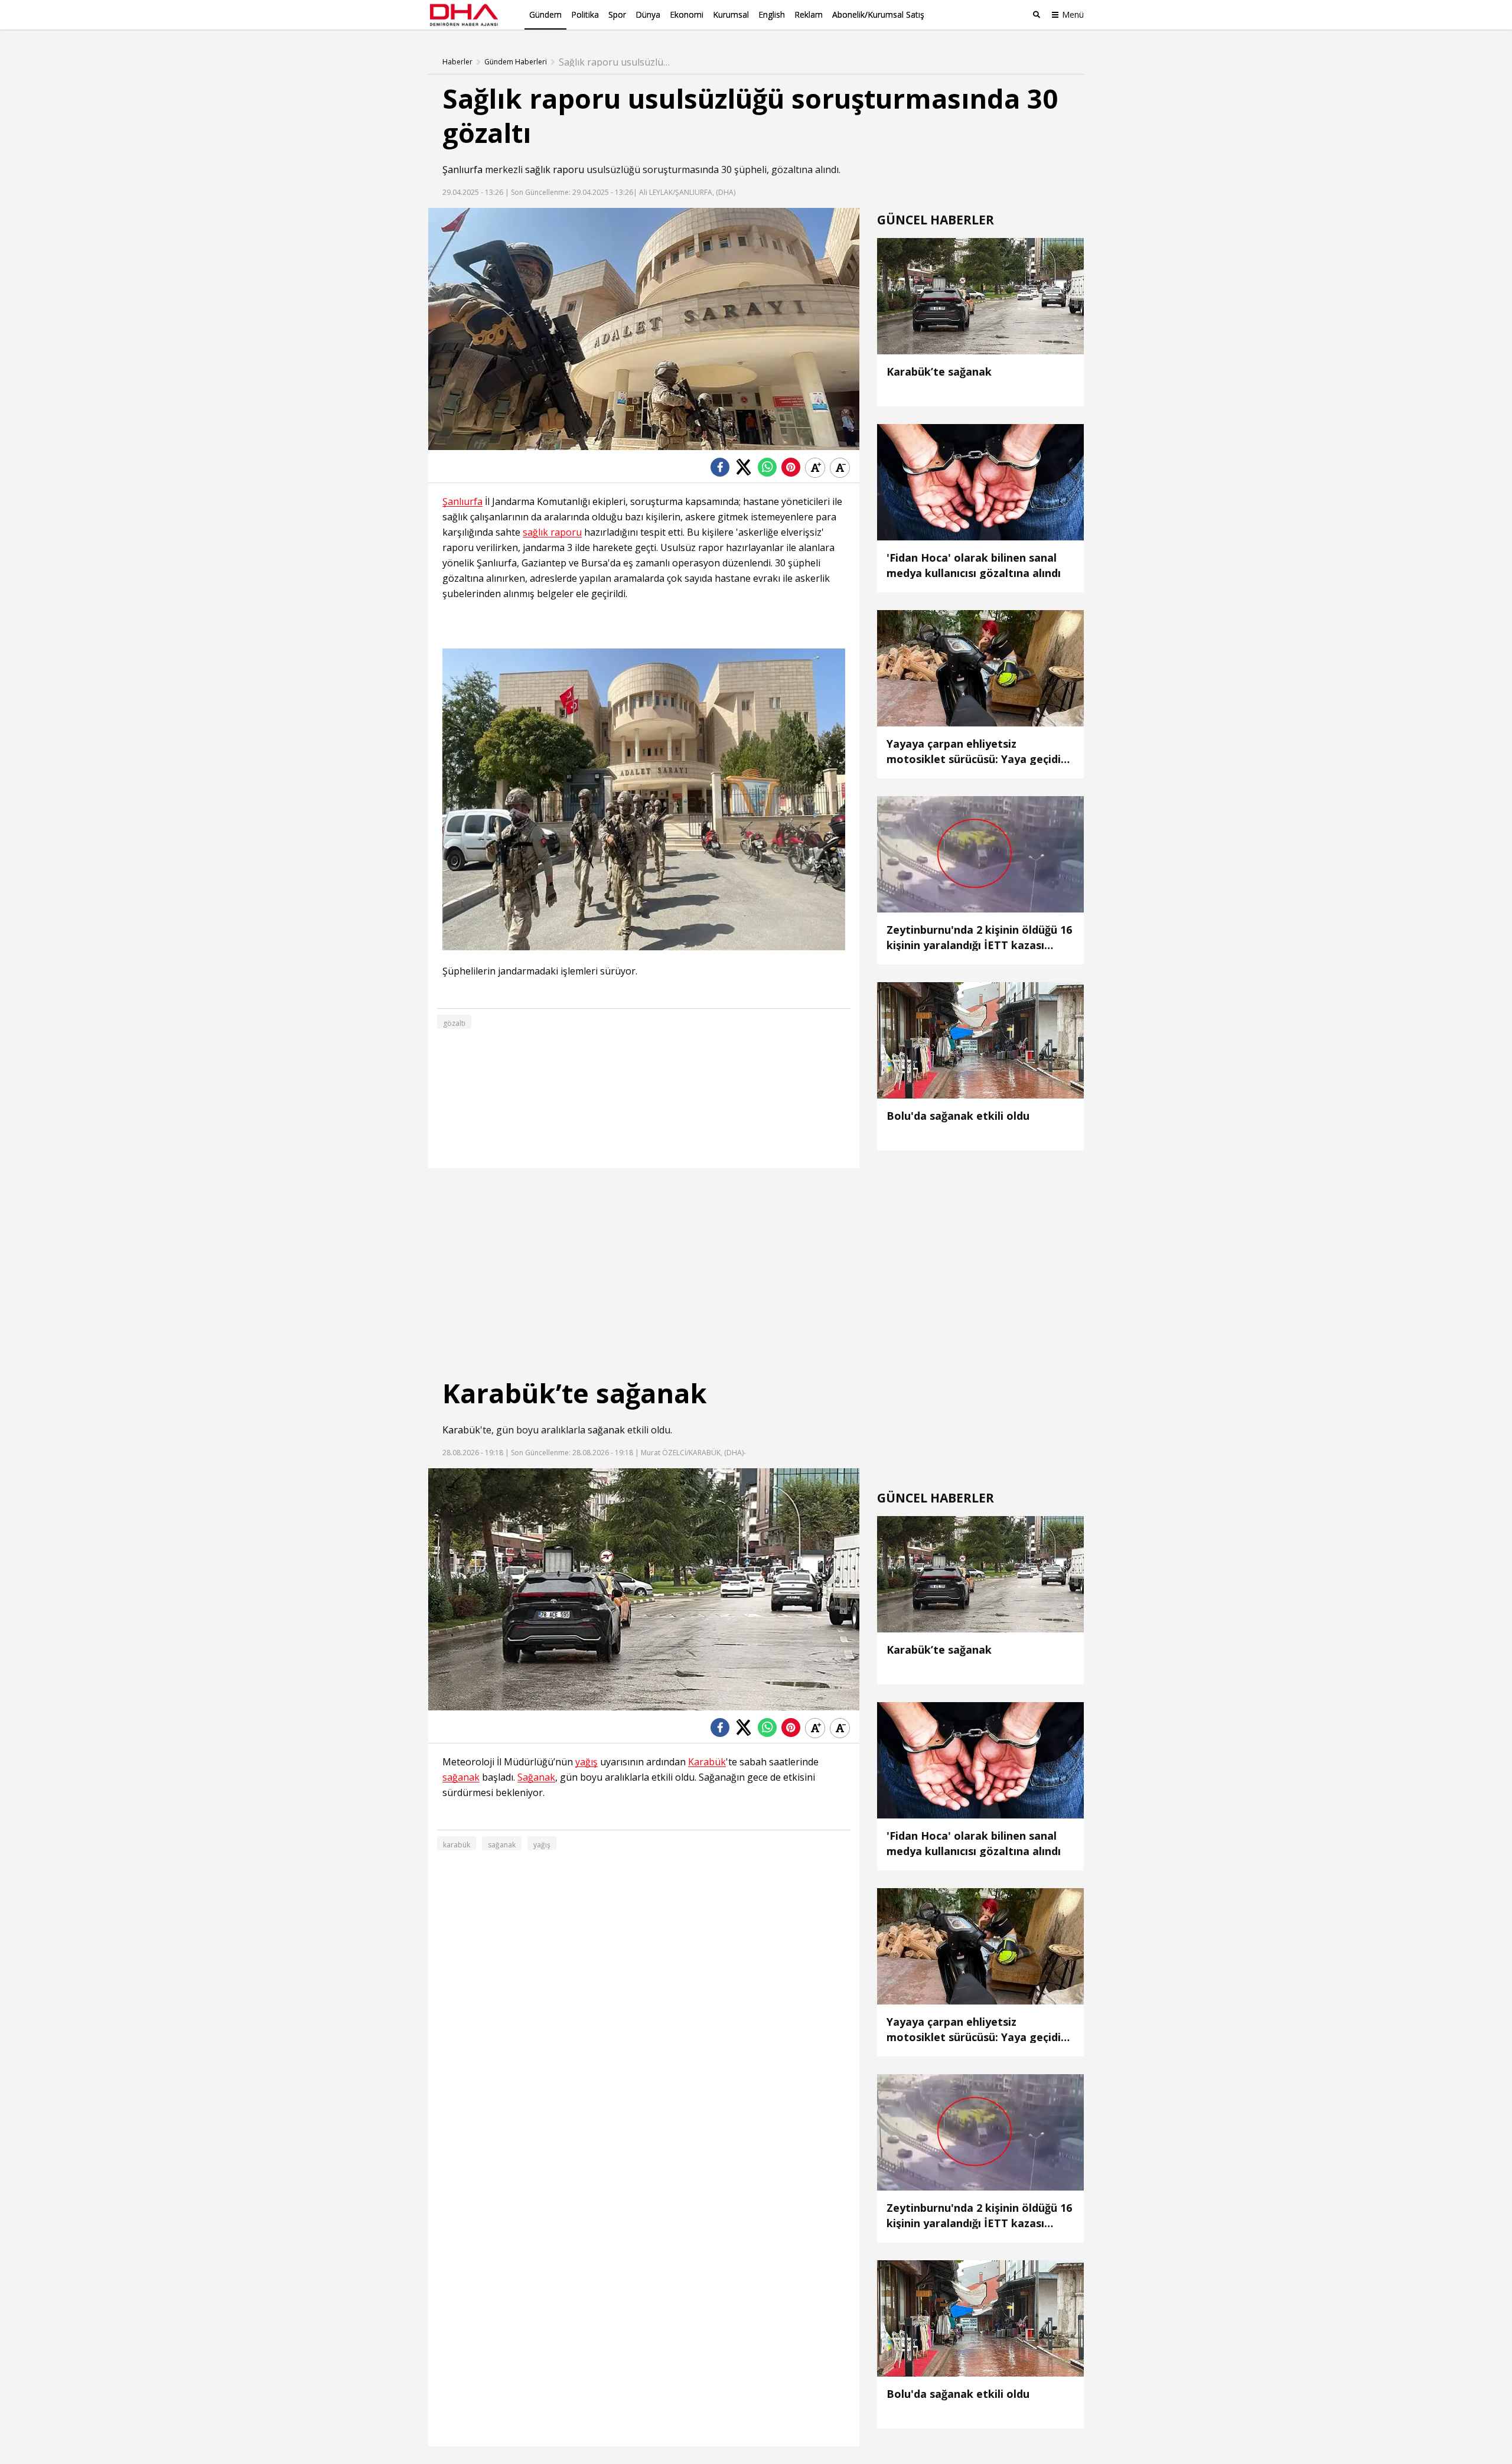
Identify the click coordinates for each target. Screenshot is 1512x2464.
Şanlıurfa (462, 170)
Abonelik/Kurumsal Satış (878, 14)
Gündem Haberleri (516, 62)
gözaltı (454, 1023)
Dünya (648, 14)
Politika (585, 14)
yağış (586, 1762)
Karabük (461, 1430)
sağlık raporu (555, 170)
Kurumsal (731, 14)
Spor (617, 14)
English (772, 14)
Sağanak (536, 1777)
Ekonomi (687, 14)
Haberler (457, 62)
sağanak (606, 1430)
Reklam (809, 14)
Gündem (545, 14)
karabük (457, 1845)
